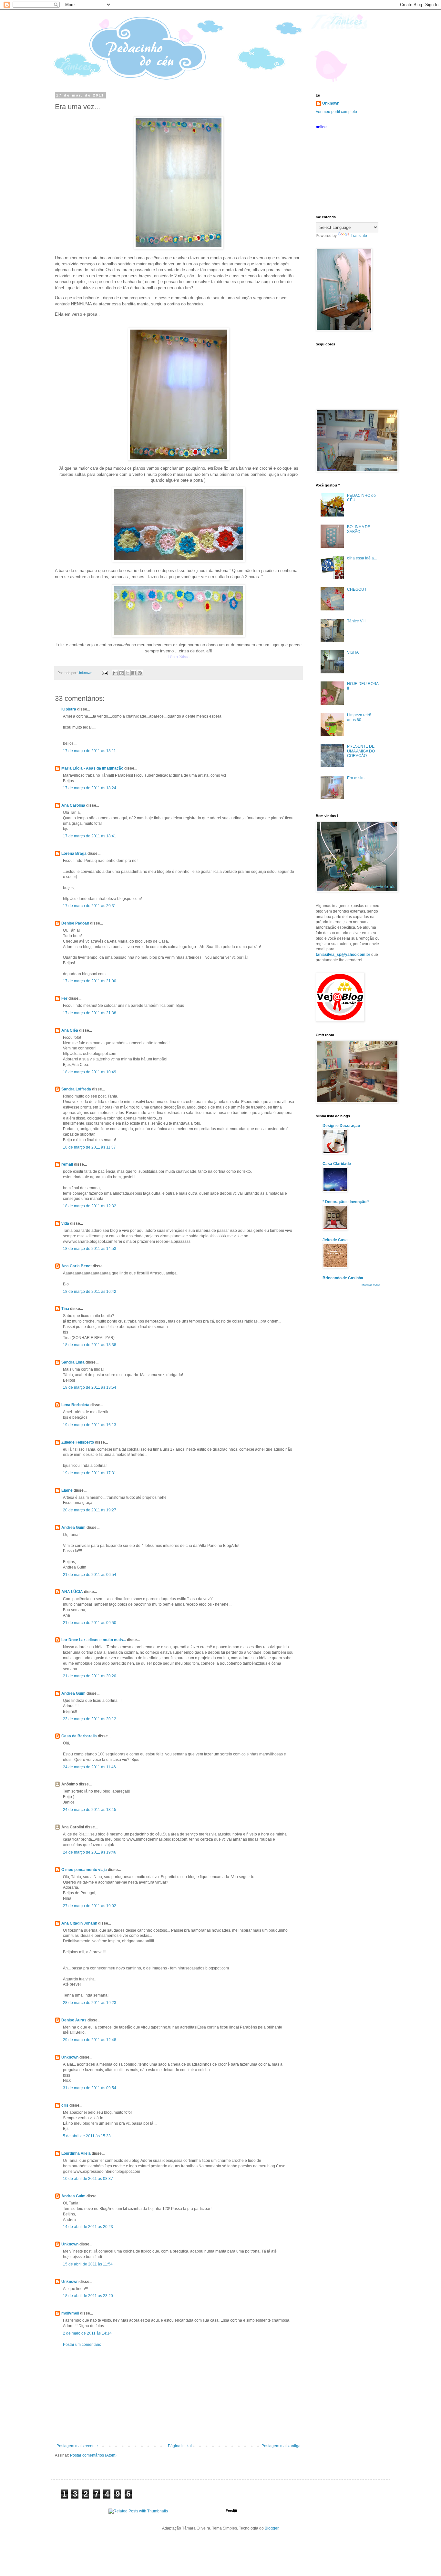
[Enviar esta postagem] (105, 673)
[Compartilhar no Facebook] (134, 673)
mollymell (70, 2313)
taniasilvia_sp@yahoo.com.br (343, 955)
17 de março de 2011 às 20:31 (90, 906)
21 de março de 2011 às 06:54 (90, 1575)
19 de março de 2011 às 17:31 (90, 1473)
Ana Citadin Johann (79, 1923)
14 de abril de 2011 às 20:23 (88, 2227)
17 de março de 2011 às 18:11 (89, 751)
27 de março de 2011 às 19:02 (90, 1906)
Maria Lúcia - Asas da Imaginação (92, 768)
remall (67, 1164)
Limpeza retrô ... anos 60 (361, 717)
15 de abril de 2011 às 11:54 (88, 2264)
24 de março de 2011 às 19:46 (90, 1852)
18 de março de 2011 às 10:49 (90, 1072)
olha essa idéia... (362, 558)
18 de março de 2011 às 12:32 (90, 1206)
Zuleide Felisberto (78, 1442)
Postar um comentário (82, 2345)
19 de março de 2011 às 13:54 (90, 1387)
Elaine (67, 1490)
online (321, 127)
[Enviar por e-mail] (115, 673)
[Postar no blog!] (121, 673)
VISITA (353, 652)
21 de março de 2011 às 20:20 (90, 1676)
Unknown (70, 2057)
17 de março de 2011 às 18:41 (90, 836)
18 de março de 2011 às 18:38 (90, 1345)
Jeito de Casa (335, 1240)
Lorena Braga (74, 854)
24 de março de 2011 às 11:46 (89, 1767)
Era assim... (357, 778)
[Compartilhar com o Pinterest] (140, 673)
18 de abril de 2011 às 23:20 (88, 2296)
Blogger (272, 2528)
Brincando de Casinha (343, 1278)
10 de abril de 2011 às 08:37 (88, 2179)
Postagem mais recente (77, 2446)
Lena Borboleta (75, 1405)
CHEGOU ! (357, 589)
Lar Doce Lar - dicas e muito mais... (94, 1640)
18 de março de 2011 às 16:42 (90, 1292)
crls (65, 2105)
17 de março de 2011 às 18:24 (90, 788)
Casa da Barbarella (79, 1736)
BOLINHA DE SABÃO (359, 529)
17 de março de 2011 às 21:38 (90, 1013)
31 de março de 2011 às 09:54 (90, 2088)
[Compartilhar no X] (128, 673)
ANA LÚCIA (72, 1592)
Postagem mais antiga (281, 2446)
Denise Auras (74, 2020)
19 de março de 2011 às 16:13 (90, 1425)
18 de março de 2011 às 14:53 (90, 1249)
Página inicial (180, 2446)
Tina (65, 1309)
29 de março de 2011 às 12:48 (90, 2040)
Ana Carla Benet (77, 1266)
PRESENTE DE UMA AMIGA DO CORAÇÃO (361, 751)
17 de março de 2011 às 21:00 (90, 981)
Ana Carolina (73, 805)
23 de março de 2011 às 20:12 (90, 1719)
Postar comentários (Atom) (93, 2455)
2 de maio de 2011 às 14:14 (87, 2333)
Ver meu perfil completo (336, 112)
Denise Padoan (75, 923)
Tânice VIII (356, 621)
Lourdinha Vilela (76, 2153)
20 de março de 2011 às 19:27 (90, 1510)
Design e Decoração (341, 1126)
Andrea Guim (73, 1528)
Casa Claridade (337, 1164)
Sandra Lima (73, 1362)
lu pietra (69, 709)
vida (65, 1223)
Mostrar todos (371, 1285)
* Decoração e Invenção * (346, 1202)
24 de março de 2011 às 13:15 (90, 1810)
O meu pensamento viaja (84, 1870)
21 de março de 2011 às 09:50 (90, 1623)
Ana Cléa (70, 1030)
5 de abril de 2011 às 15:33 (87, 2136)
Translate (359, 236)
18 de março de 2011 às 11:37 (89, 1147)
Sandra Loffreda (76, 1089)
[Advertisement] (179, 2395)
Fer (64, 998)
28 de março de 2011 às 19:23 (90, 2003)
